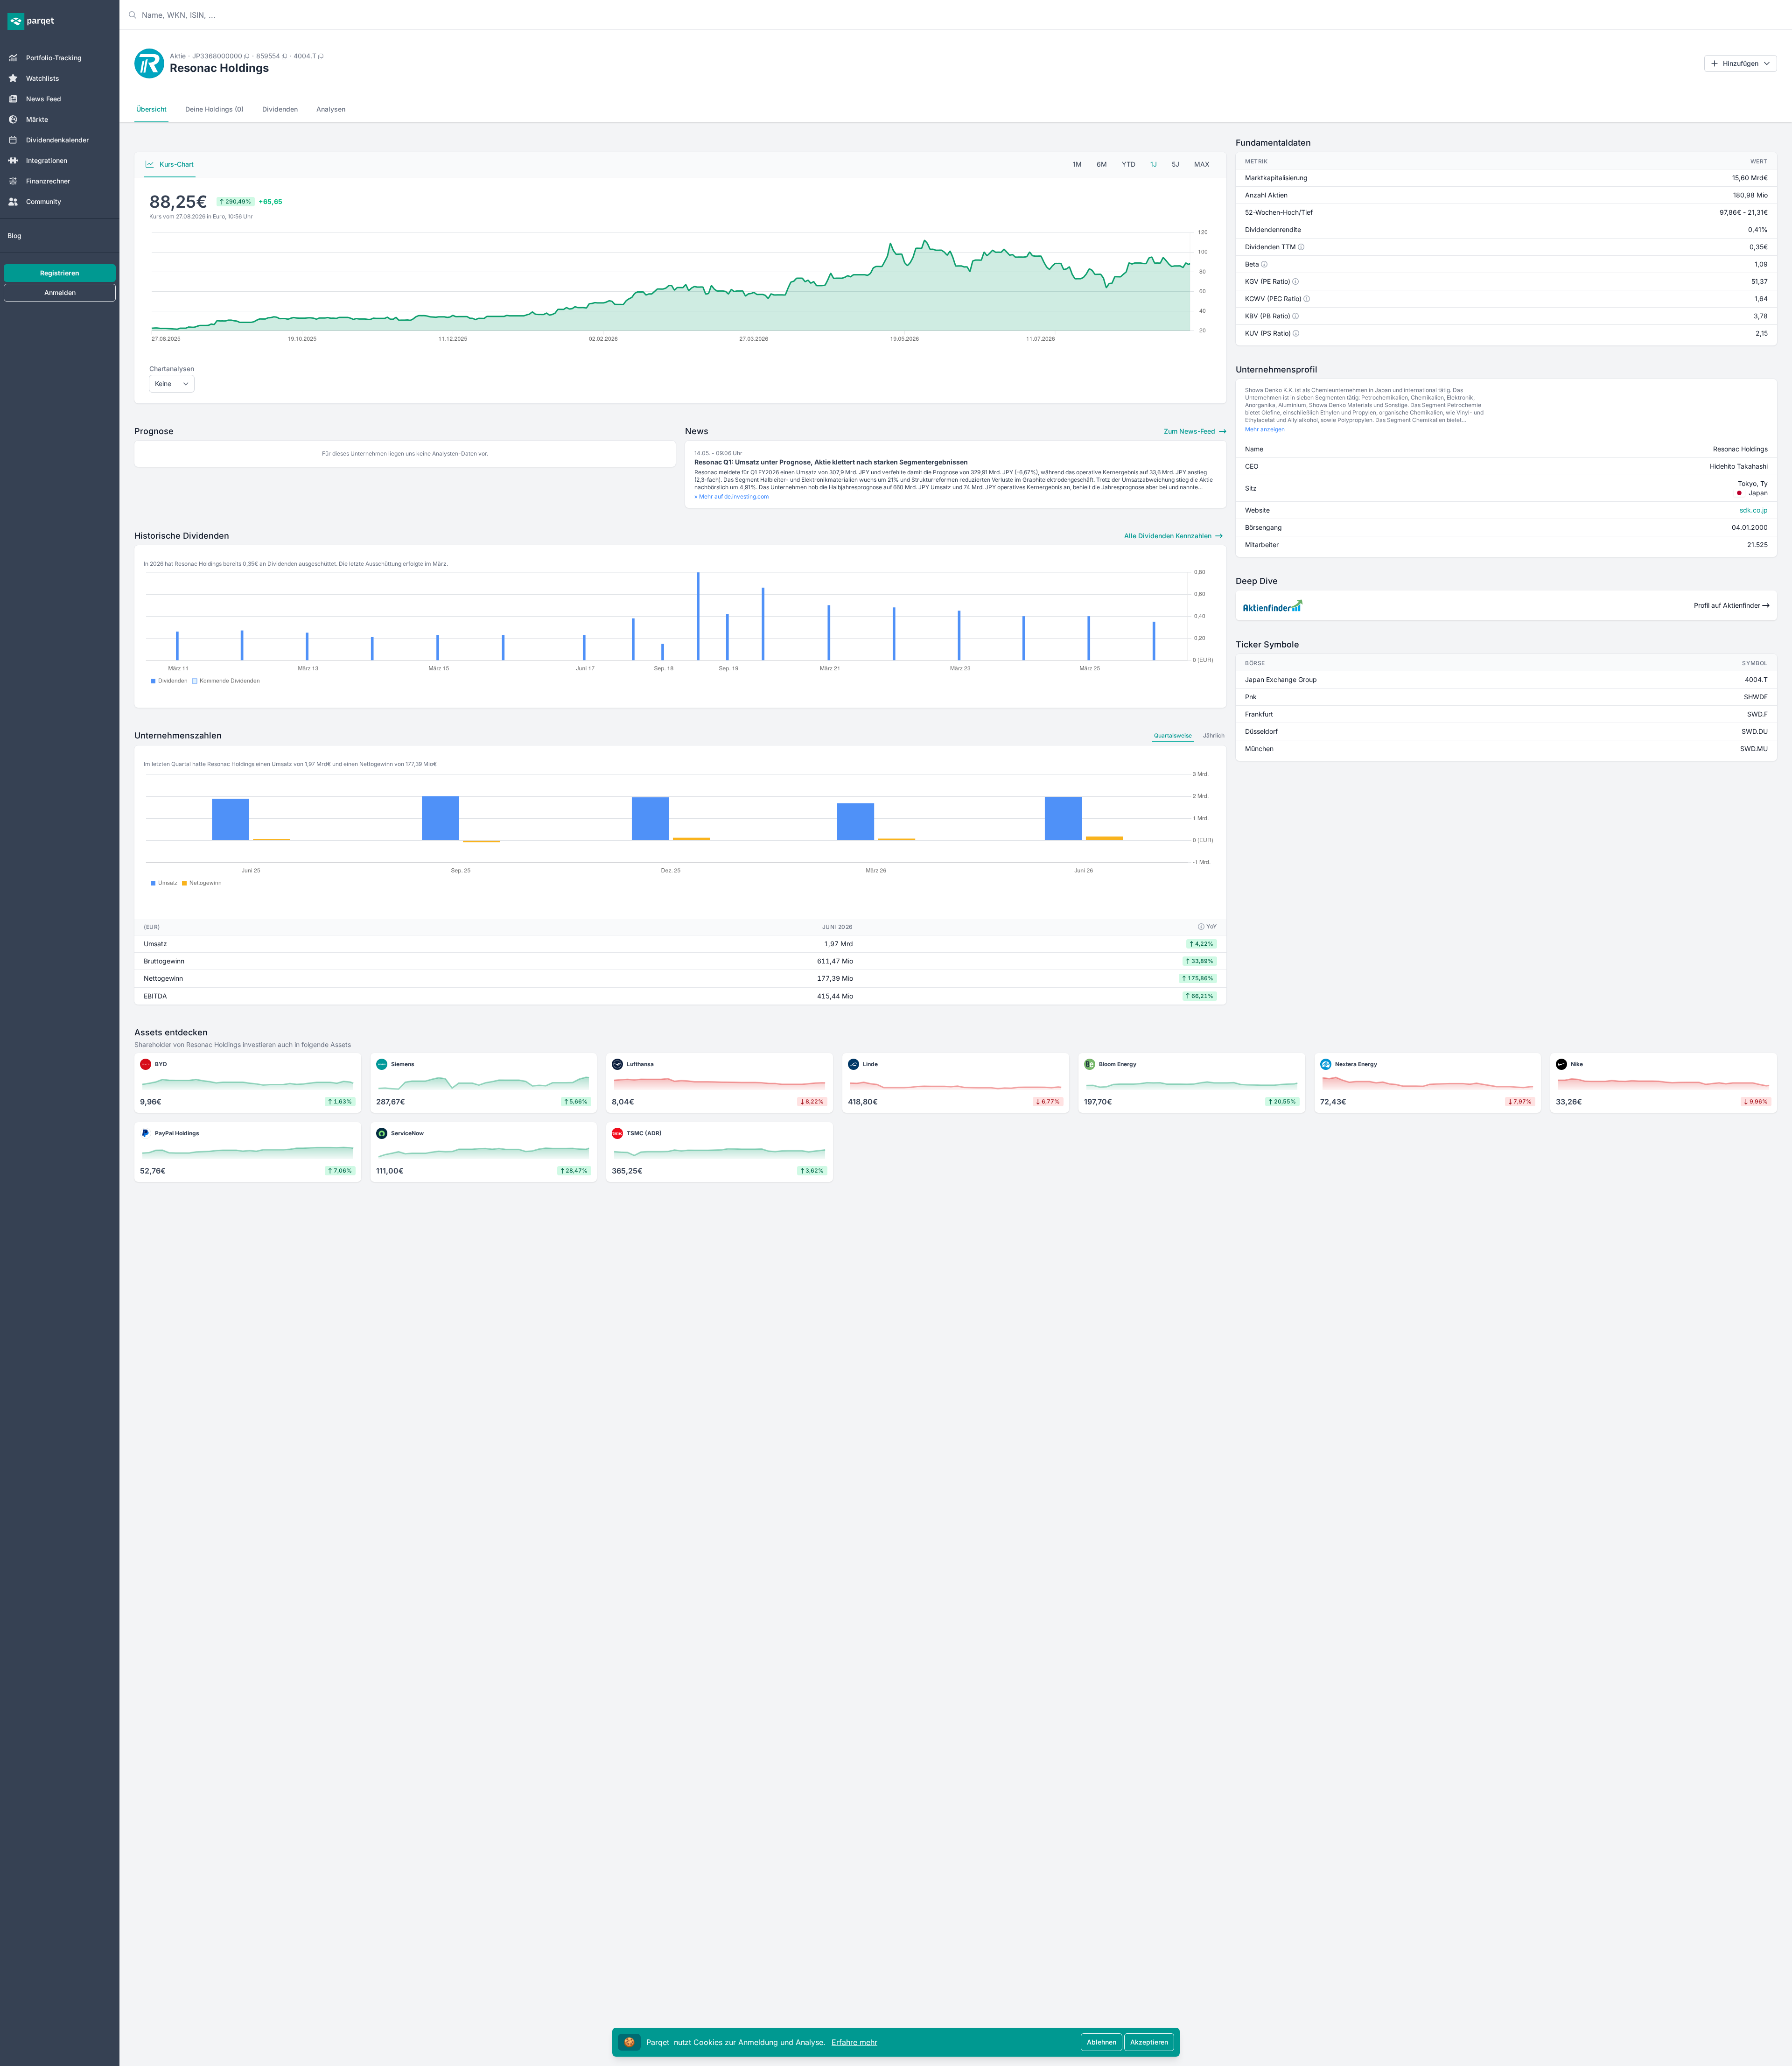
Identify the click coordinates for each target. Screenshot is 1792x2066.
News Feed (44, 99)
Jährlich (1214, 735)
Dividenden (280, 109)
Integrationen (47, 160)
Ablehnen (1102, 2042)
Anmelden (60, 292)
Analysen (331, 109)
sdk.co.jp (1754, 510)
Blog (14, 235)
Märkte (37, 119)
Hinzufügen (1741, 63)
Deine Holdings (214, 109)
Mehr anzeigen (1265, 429)
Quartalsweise (1173, 735)
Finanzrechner (48, 181)
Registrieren (60, 273)
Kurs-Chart (176, 164)
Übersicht (151, 109)
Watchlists (43, 78)
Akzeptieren (1149, 2042)
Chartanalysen (172, 369)
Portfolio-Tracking (54, 58)
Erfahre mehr (854, 2042)
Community (44, 201)
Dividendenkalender (57, 140)
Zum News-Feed (1190, 431)
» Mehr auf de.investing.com (732, 496)
